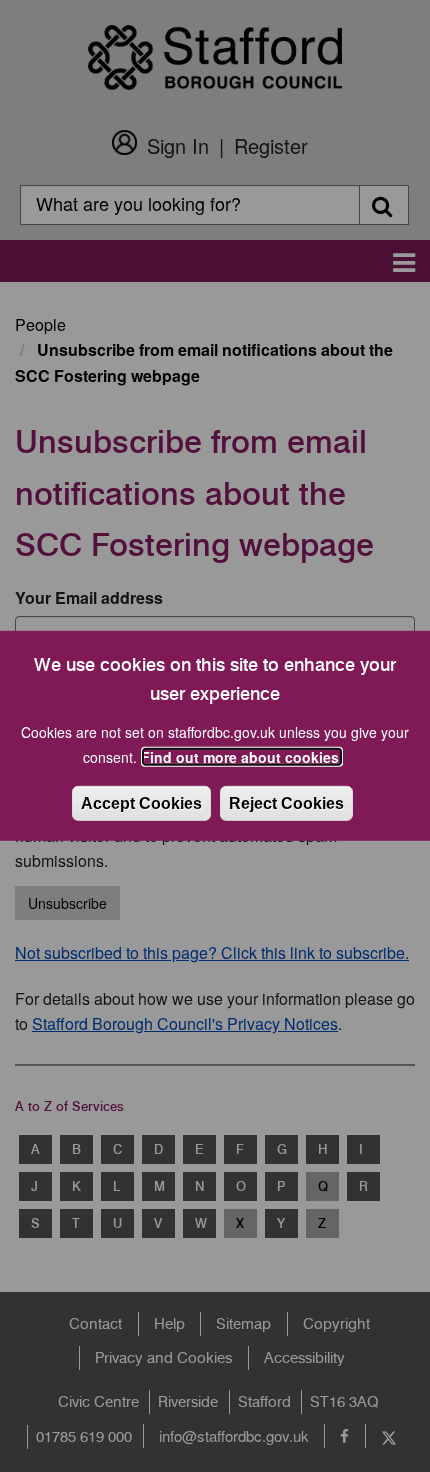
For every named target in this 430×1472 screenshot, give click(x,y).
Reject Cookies (286, 803)
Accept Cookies (141, 803)
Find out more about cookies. (242, 757)
